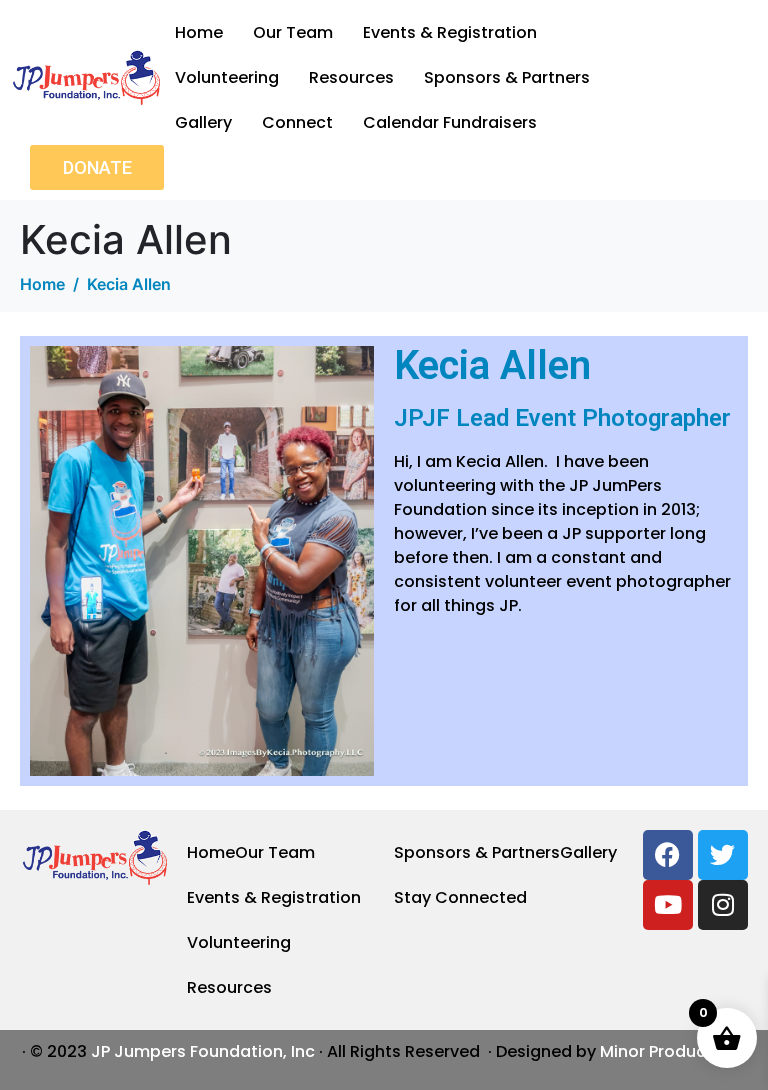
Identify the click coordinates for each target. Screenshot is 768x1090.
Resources (351, 77)
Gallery (203, 122)
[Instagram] (723, 905)
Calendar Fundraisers (450, 122)
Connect (297, 122)
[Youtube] (668, 905)
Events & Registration (450, 32)
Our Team (293, 32)
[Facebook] (668, 855)
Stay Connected (460, 897)
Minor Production (669, 1051)
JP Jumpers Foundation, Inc (203, 1051)
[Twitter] (723, 855)
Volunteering (227, 77)
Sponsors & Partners (507, 77)
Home (199, 32)
